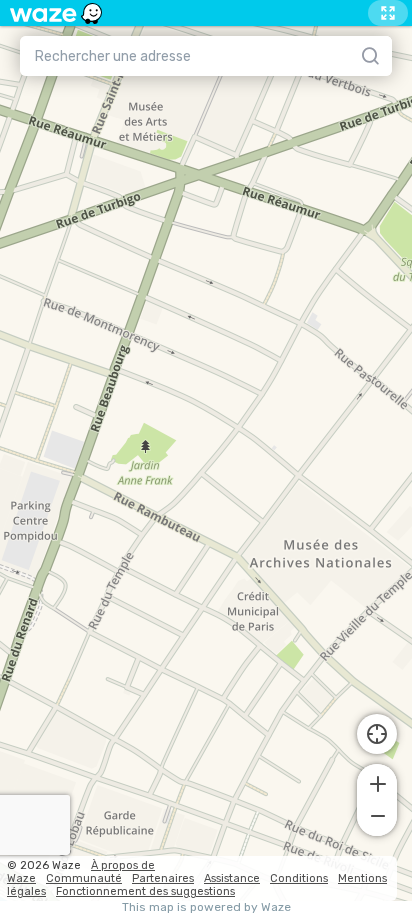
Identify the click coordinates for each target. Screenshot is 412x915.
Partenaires (163, 878)
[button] (377, 782)
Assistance (232, 878)
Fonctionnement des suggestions (145, 891)
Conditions (299, 878)
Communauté (84, 878)
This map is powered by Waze (206, 907)
